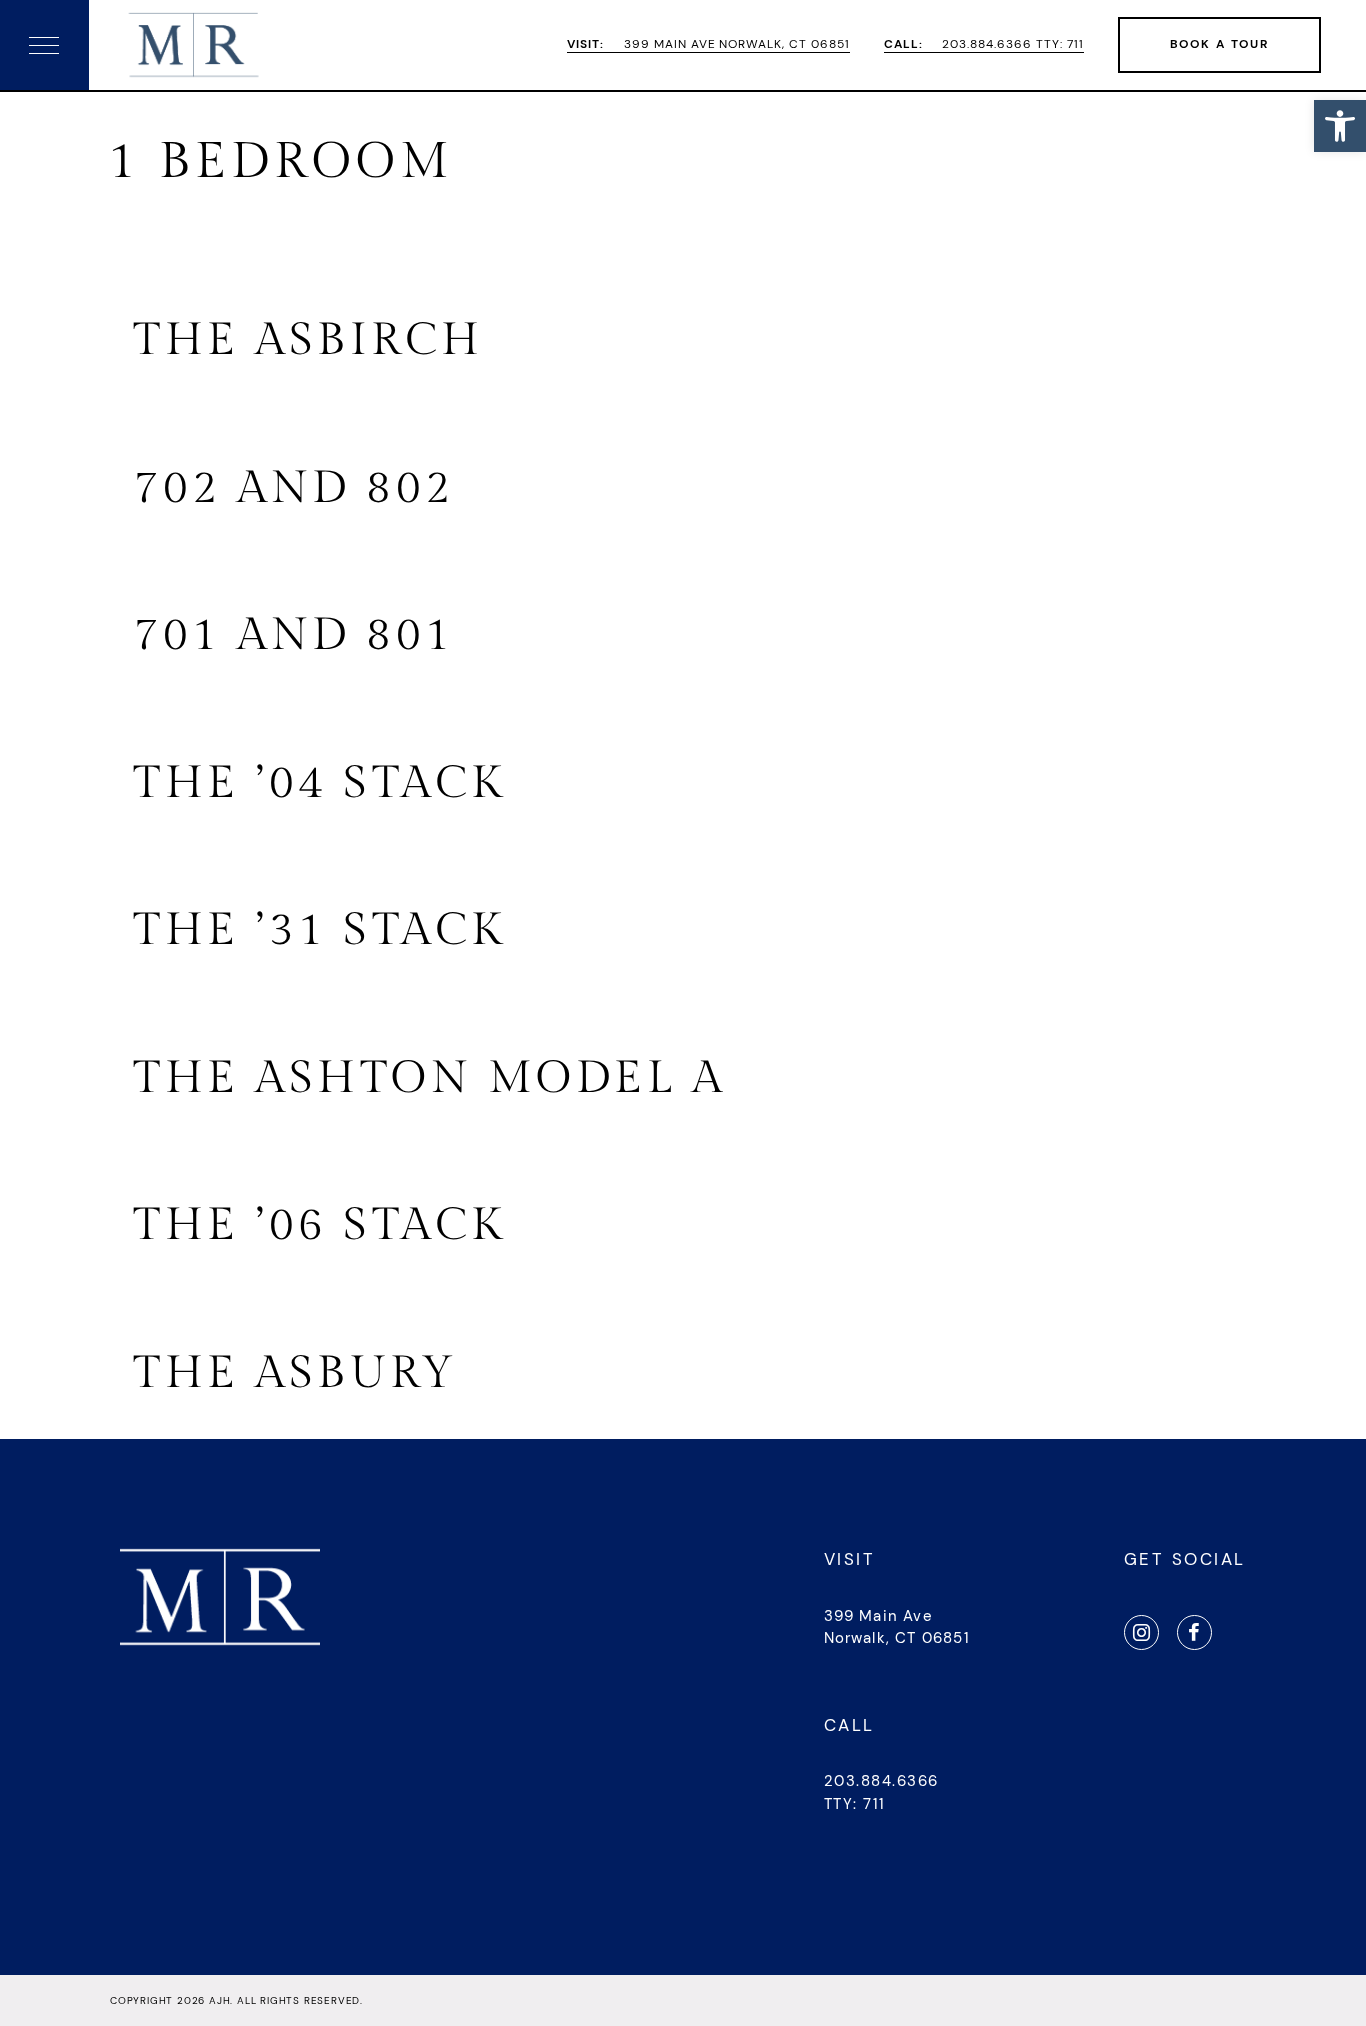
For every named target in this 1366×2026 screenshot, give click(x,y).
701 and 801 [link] (294, 635)
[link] (1340, 126)
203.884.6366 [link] (881, 1781)
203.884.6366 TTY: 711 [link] (984, 44)
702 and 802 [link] (294, 488)
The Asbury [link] (295, 1373)
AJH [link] (219, 2000)
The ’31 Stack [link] (319, 930)
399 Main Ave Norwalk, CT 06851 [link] (708, 44)
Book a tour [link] (1219, 44)
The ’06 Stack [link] (319, 1225)
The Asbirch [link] (308, 340)
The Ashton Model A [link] (429, 1078)
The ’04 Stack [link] (319, 783)
